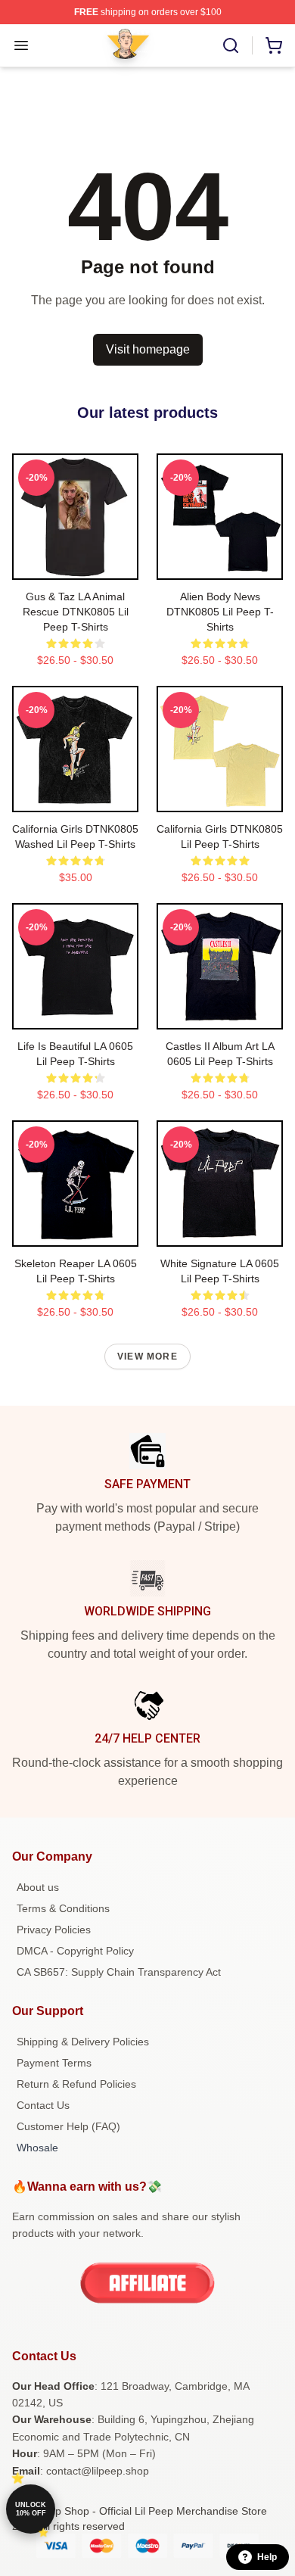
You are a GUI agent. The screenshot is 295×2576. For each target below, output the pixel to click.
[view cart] (274, 45)
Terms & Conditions (63, 1908)
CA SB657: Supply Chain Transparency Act (119, 1972)
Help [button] (267, 2557)
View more (147, 1357)
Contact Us (43, 2105)
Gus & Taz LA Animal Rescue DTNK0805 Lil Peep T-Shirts (76, 612)
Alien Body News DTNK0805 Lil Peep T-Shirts (220, 612)
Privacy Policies (54, 1930)
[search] (231, 45)
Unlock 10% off (31, 2509)
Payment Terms (54, 2063)
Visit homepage (148, 349)
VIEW (75, 565)
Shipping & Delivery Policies (83, 2042)
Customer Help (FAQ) (68, 2126)
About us (38, 1887)
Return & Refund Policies (76, 2084)
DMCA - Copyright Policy (75, 1951)
